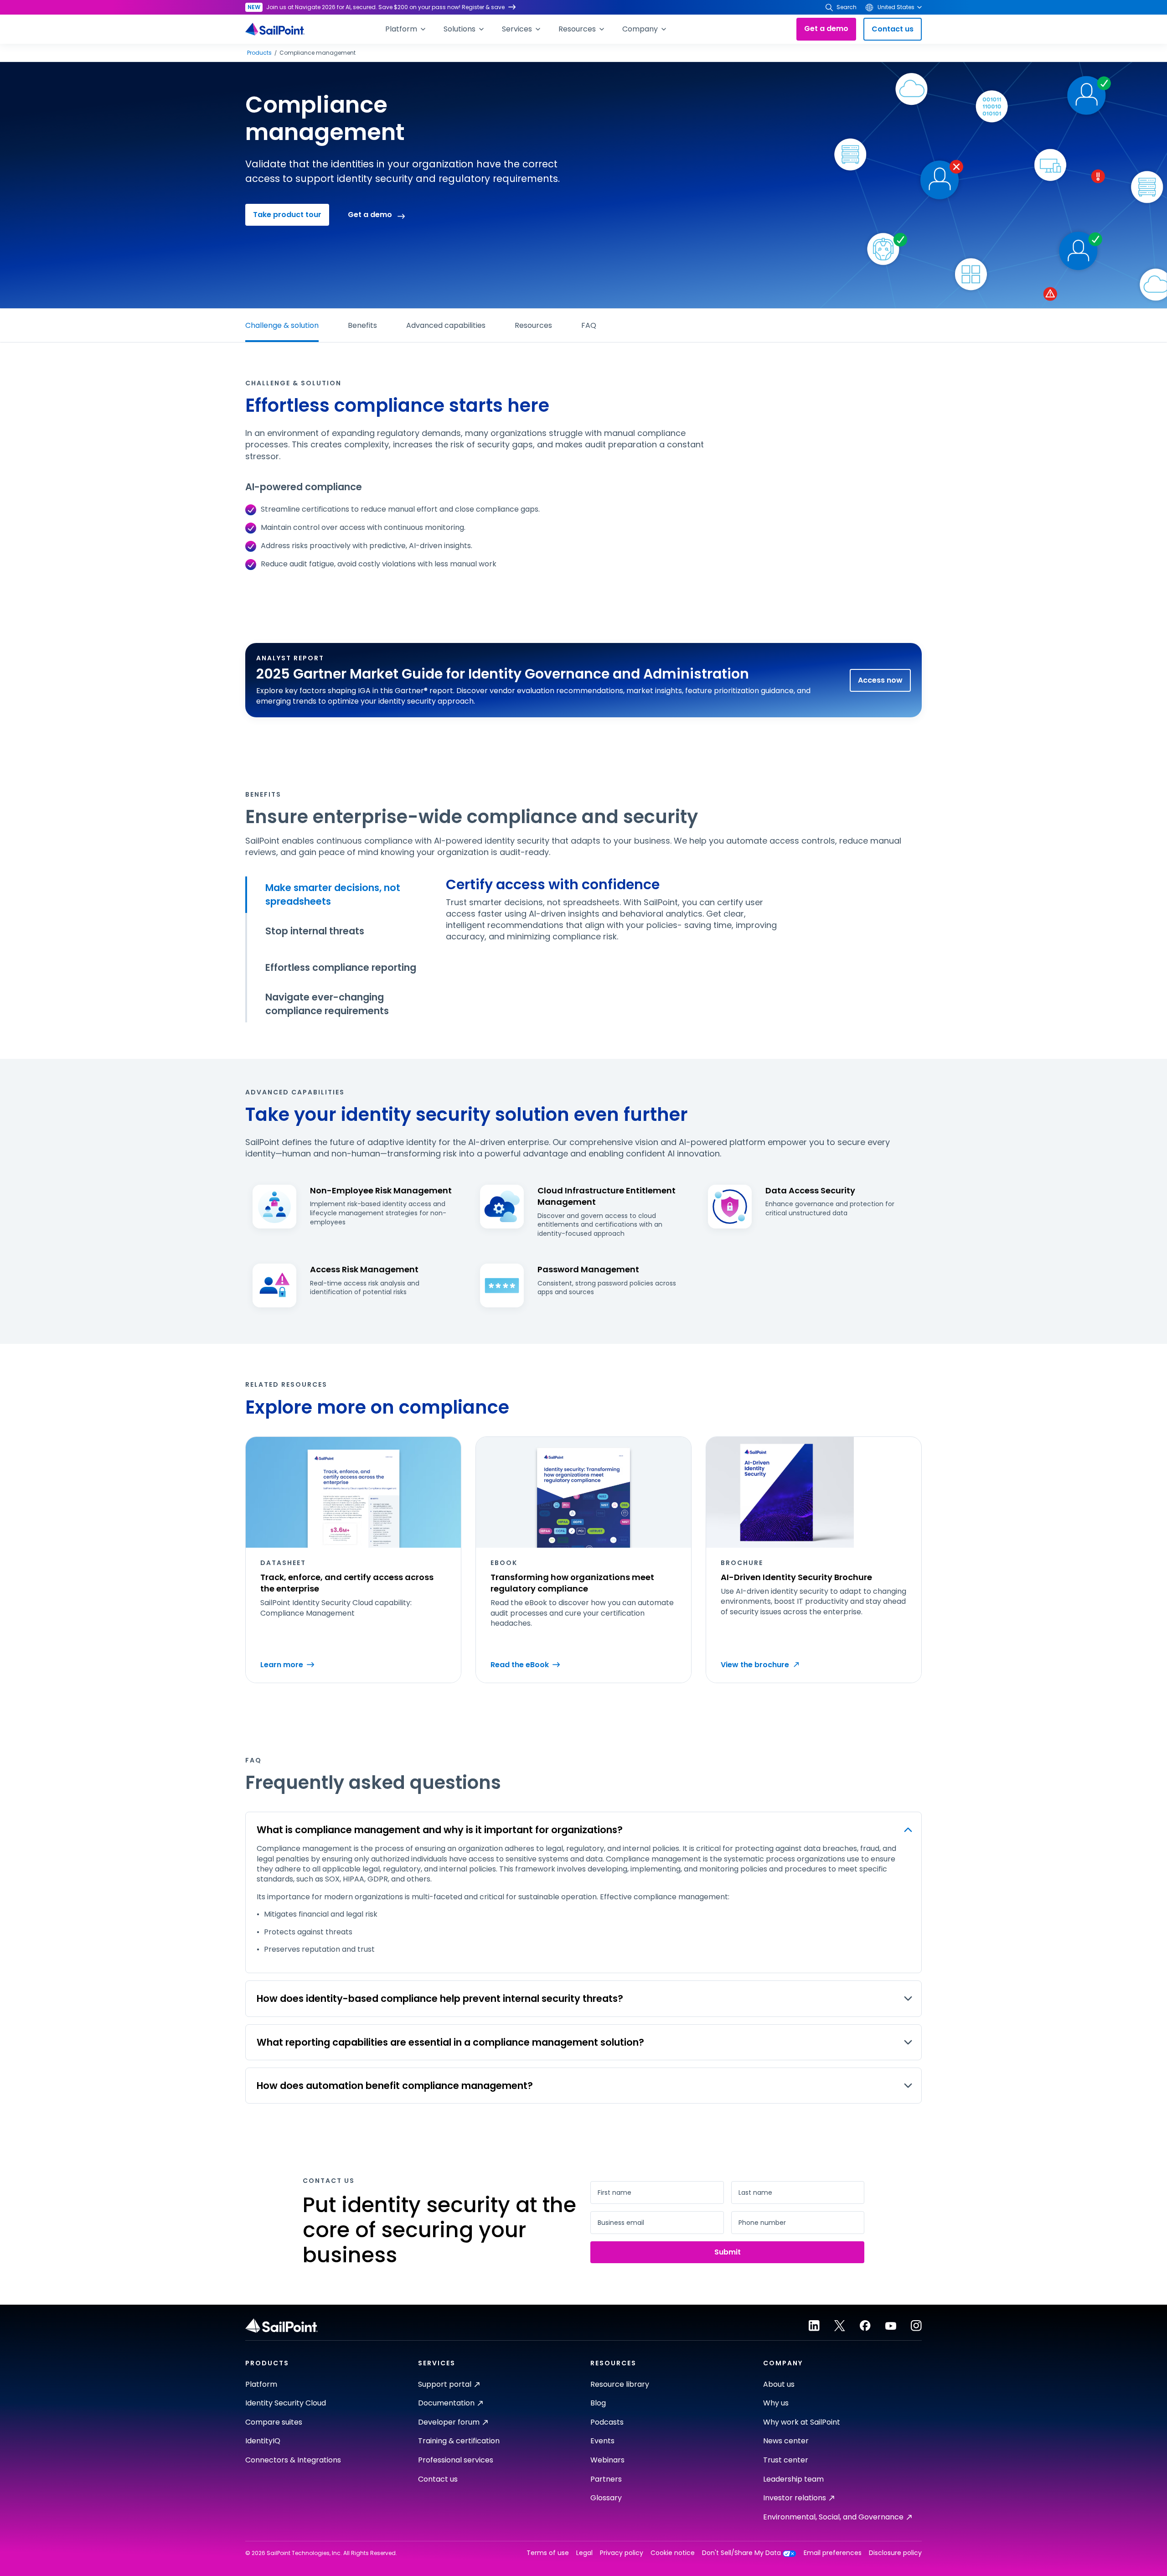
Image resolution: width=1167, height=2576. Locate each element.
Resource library (620, 2384)
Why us (776, 2403)
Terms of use (548, 2553)
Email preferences (833, 2553)
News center (786, 2441)
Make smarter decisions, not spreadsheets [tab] (333, 894)
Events (602, 2441)
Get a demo (826, 29)
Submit (728, 2252)
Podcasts (607, 2422)
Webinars (607, 2460)
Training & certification (459, 2441)
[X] (840, 2326)
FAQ (589, 325)
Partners (606, 2479)
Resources (533, 325)
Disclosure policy (895, 2553)
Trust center (786, 2460)
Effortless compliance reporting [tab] (341, 967)
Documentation (446, 2403)
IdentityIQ (263, 2441)
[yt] (891, 2326)
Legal (584, 2553)
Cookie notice (673, 2553)
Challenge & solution (282, 325)
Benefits (362, 325)
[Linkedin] (814, 2326)
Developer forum (449, 2422)
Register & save (483, 7)
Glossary (606, 2498)
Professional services (456, 2460)
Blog (598, 2403)
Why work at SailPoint (802, 2422)
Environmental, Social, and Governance (833, 2517)
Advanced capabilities (446, 325)
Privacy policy (622, 2553)
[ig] (916, 2326)
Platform (261, 2384)
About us (779, 2384)
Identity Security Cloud (286, 2403)
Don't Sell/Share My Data (741, 2553)
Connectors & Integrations (293, 2460)
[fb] (865, 2326)
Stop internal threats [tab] (315, 931)
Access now (880, 680)
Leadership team (793, 2479)
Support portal (445, 2384)
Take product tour (287, 215)
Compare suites (274, 2422)
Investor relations (795, 2498)
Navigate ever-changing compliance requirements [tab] (327, 1004)
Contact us (893, 29)
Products (259, 53)
